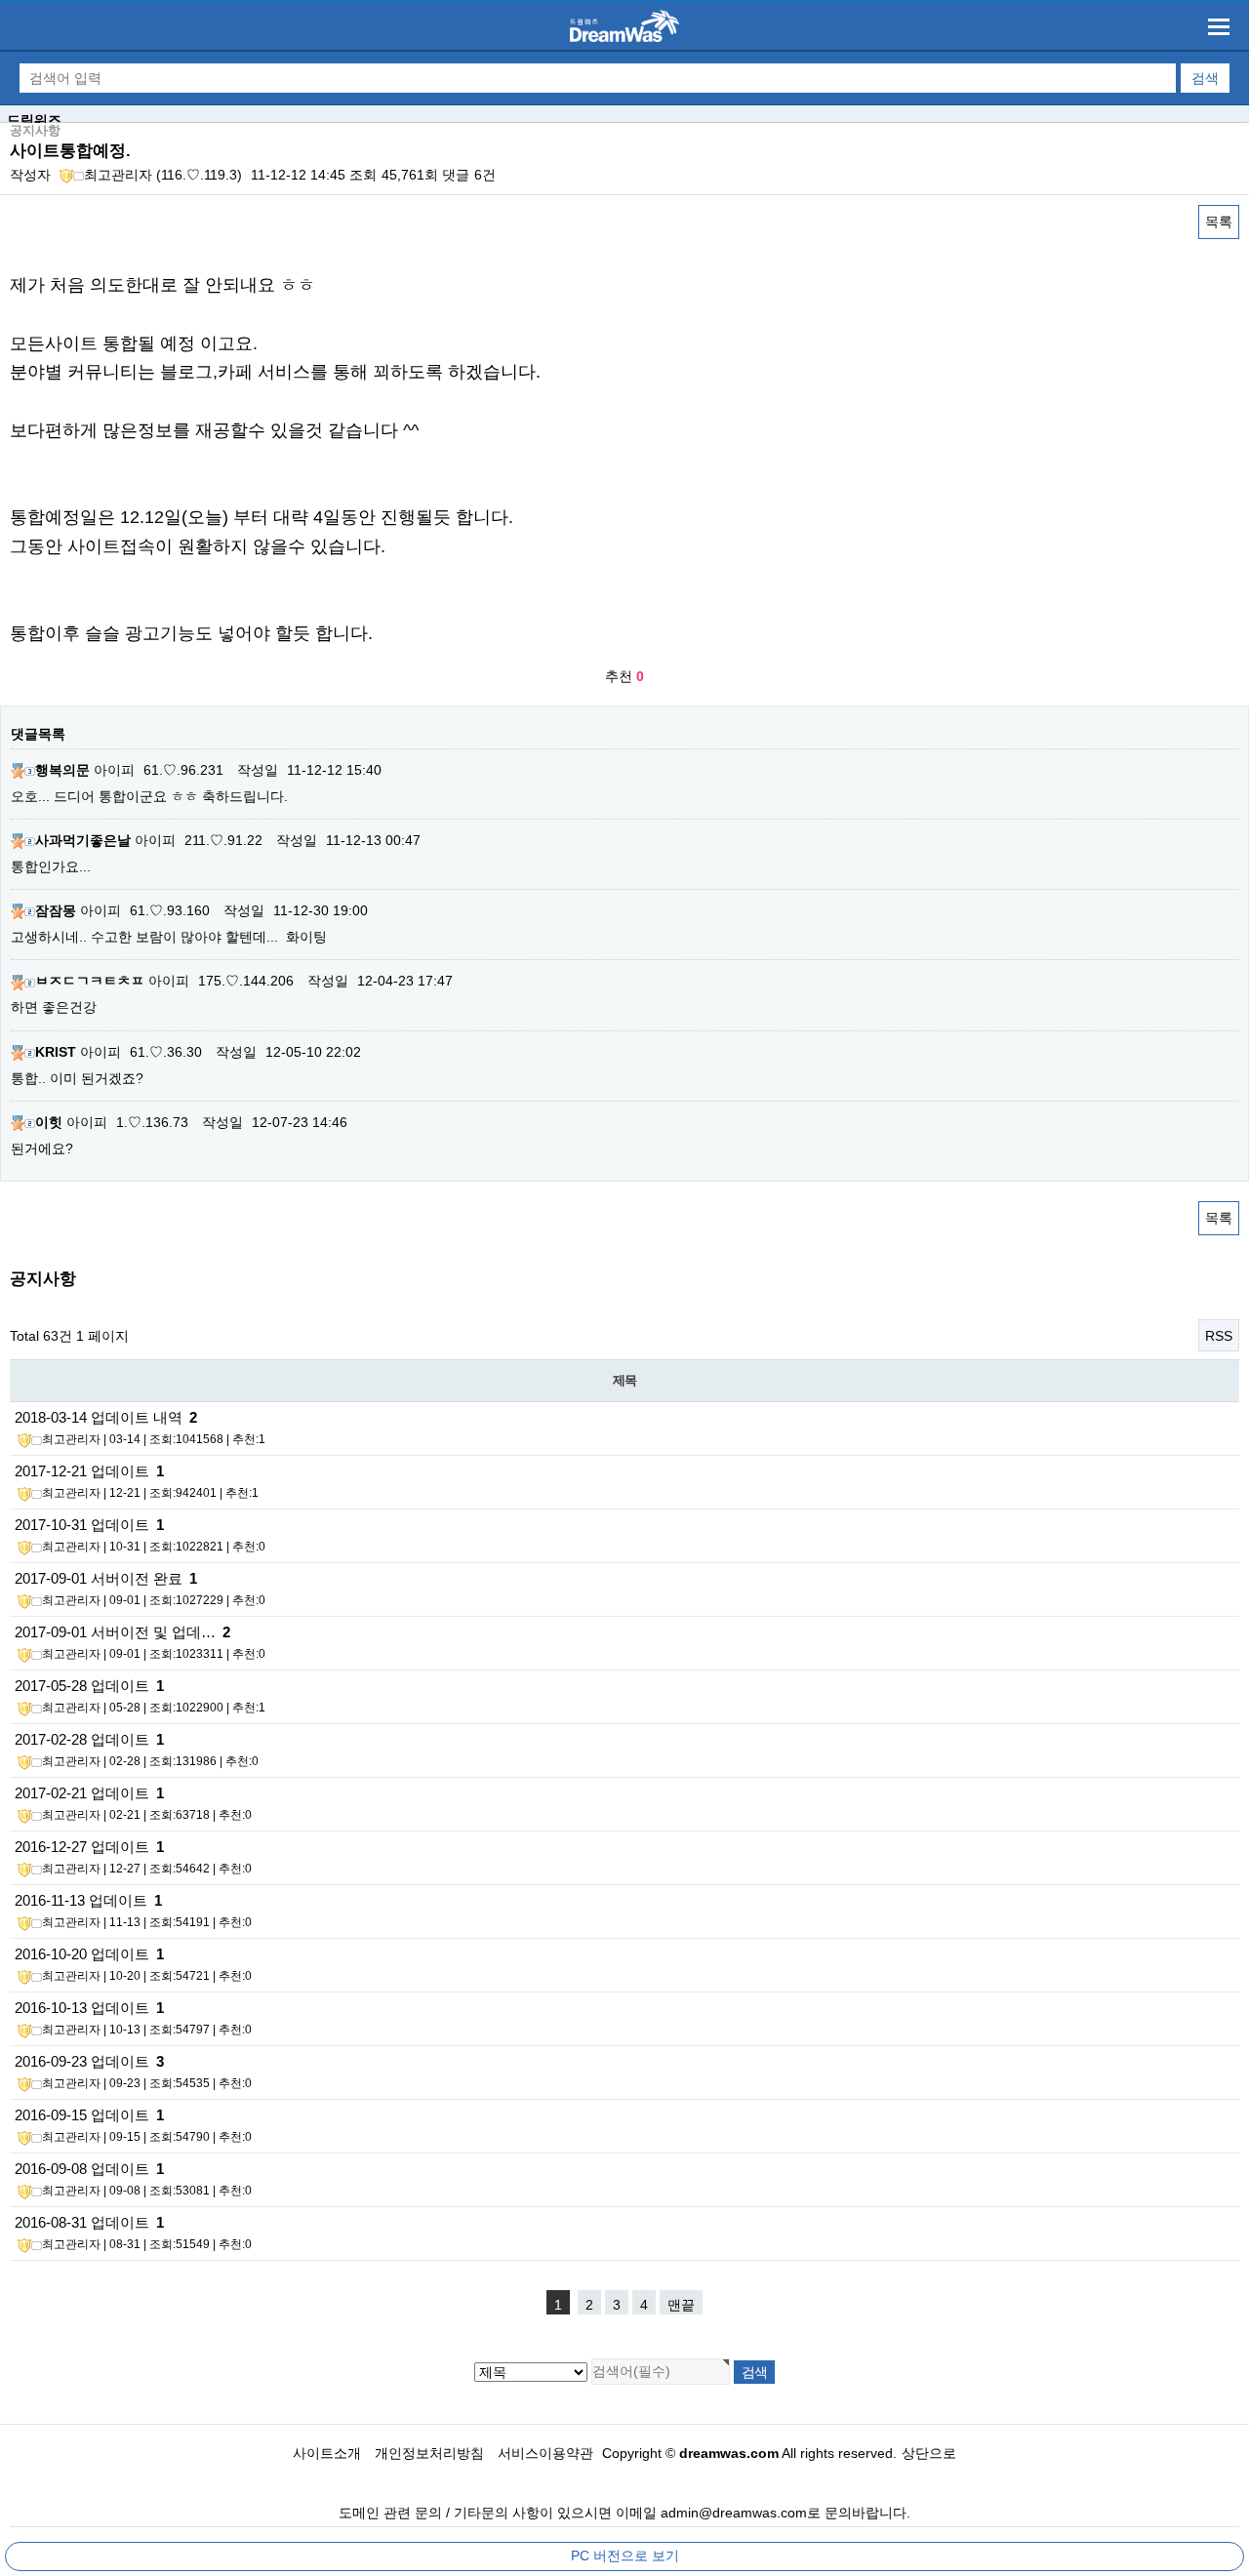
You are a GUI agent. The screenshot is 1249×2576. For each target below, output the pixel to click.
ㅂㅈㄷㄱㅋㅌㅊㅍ (90, 981)
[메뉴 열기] (1219, 27)
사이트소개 (327, 2453)
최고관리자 (118, 175)
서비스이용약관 (545, 2453)
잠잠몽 (56, 910)
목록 (1219, 221)
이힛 (49, 1122)
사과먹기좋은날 (83, 840)
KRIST (56, 1052)
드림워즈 (34, 120)
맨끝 (681, 2305)
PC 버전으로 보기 (625, 2556)
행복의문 (62, 770)
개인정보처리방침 (429, 2453)
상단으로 (929, 2453)
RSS (1219, 1336)
